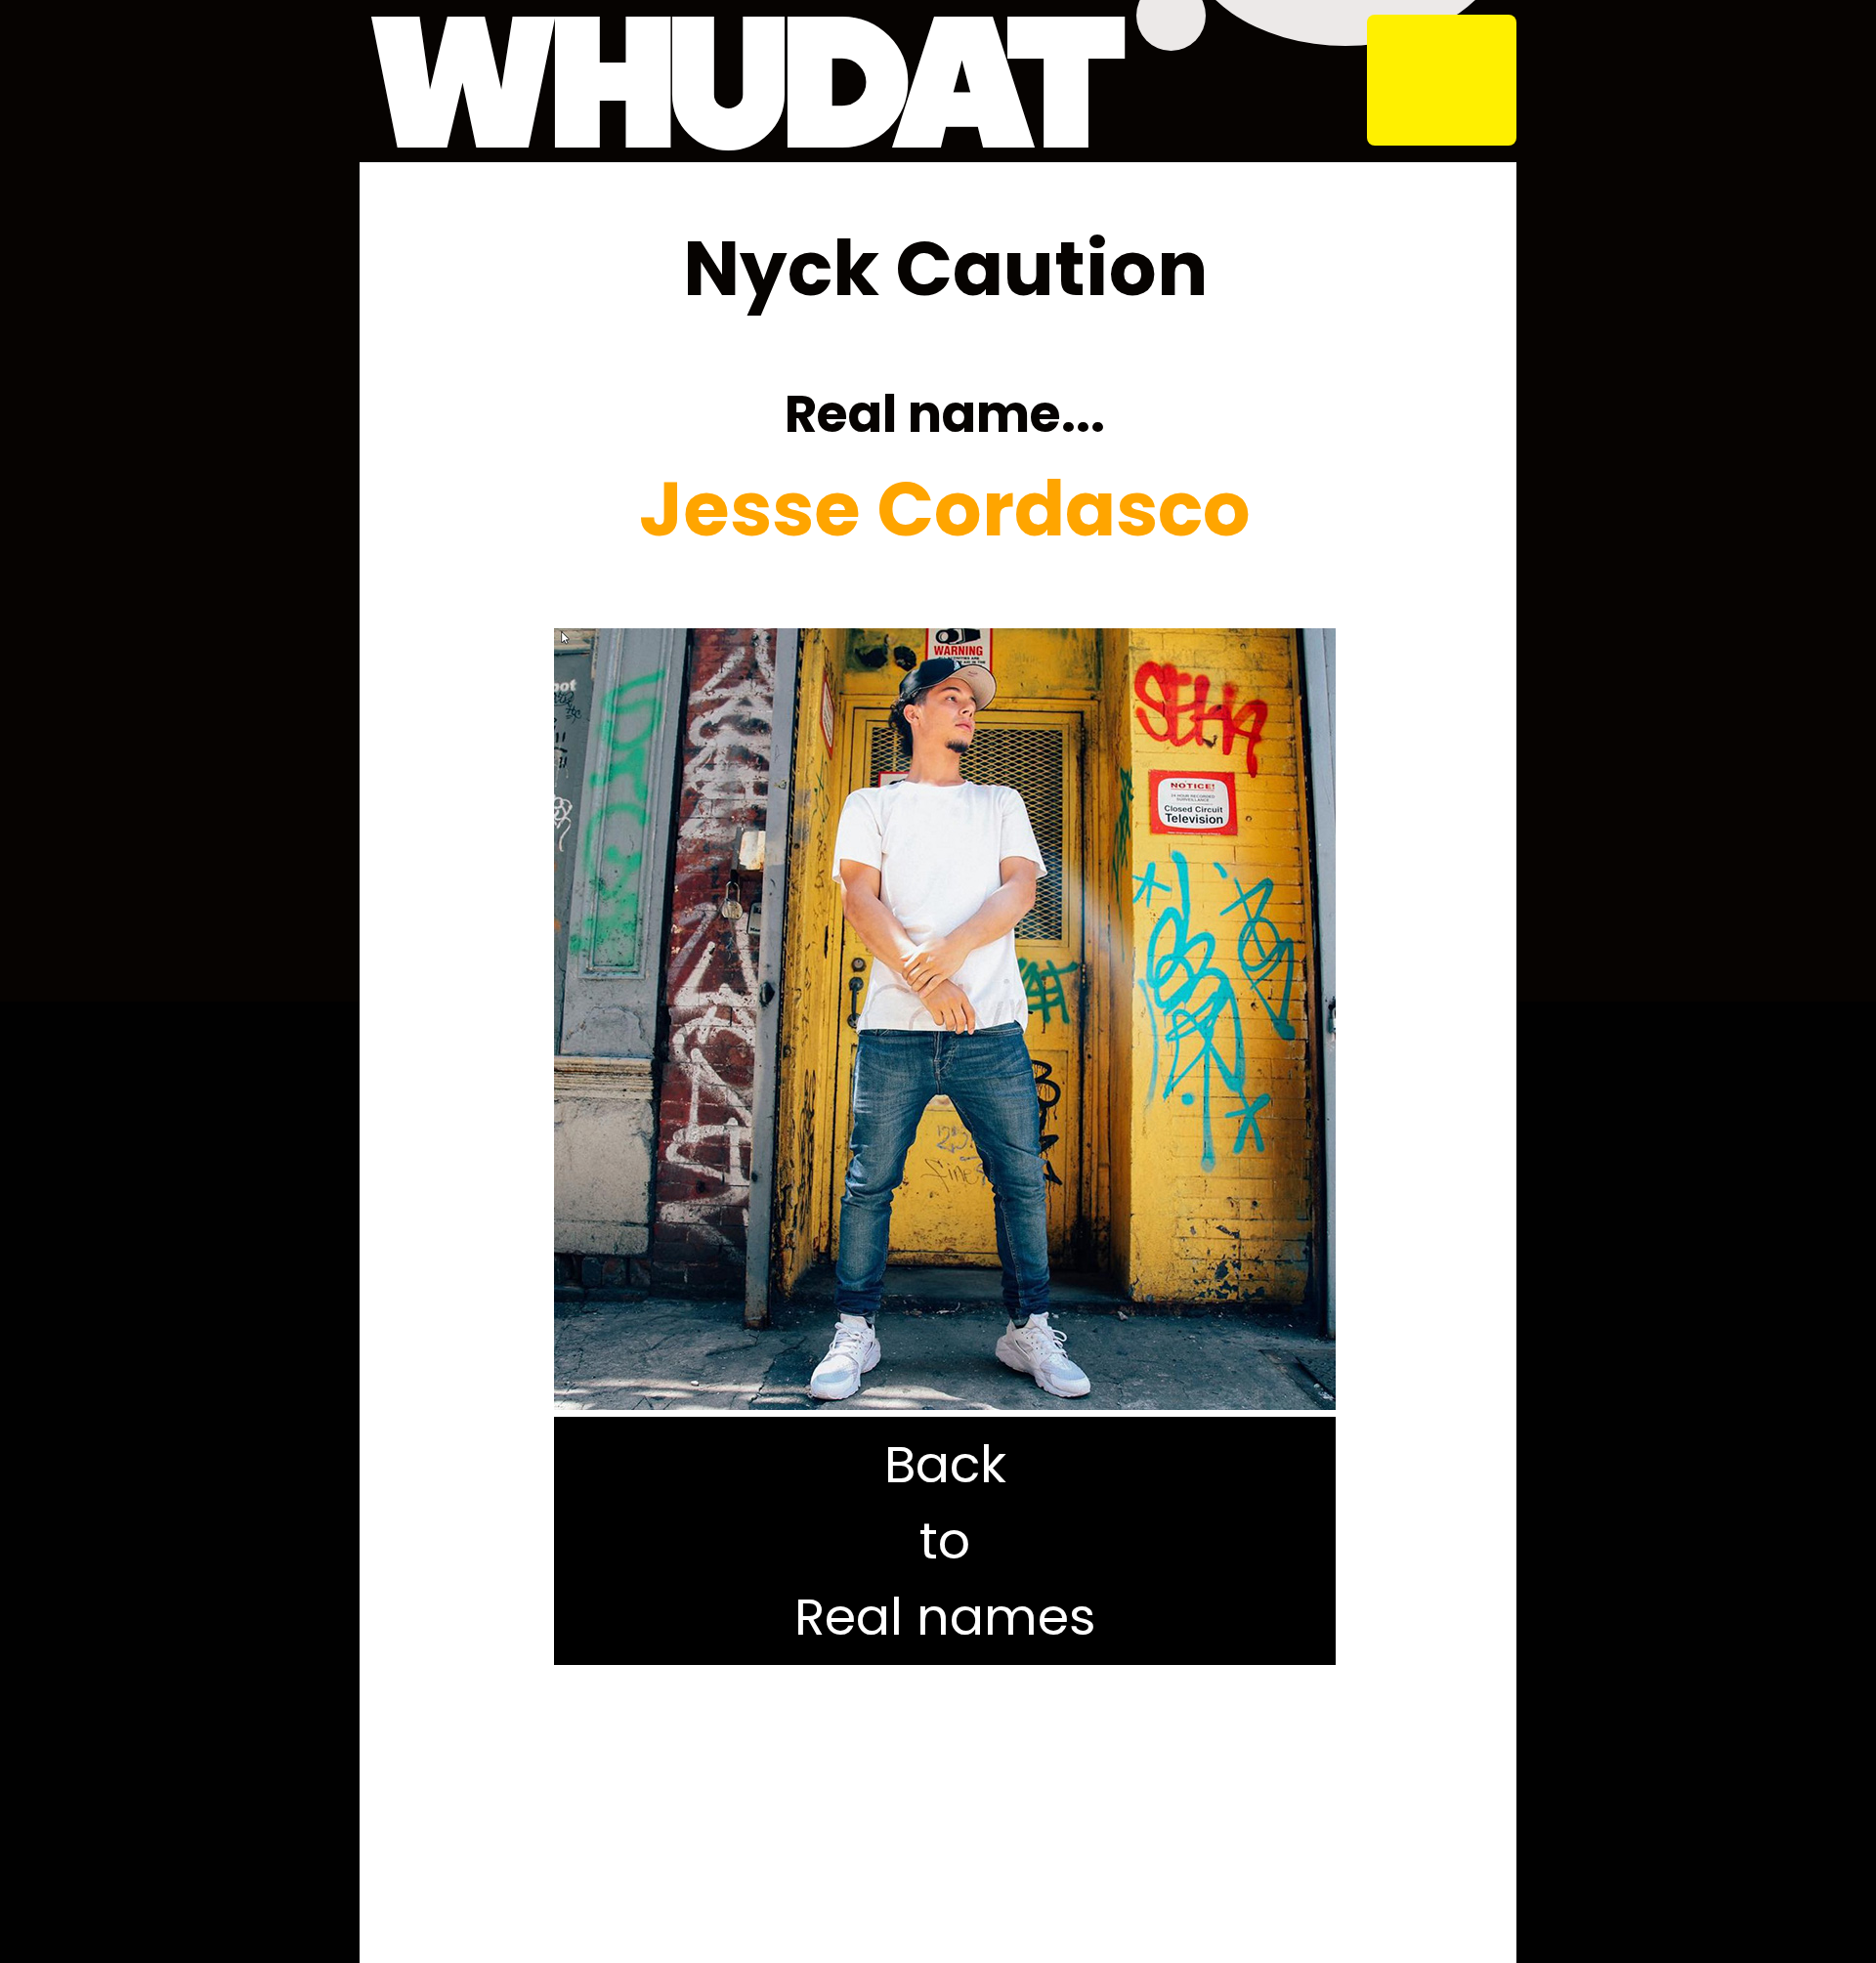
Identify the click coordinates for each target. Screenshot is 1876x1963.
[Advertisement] (945, 1817)
